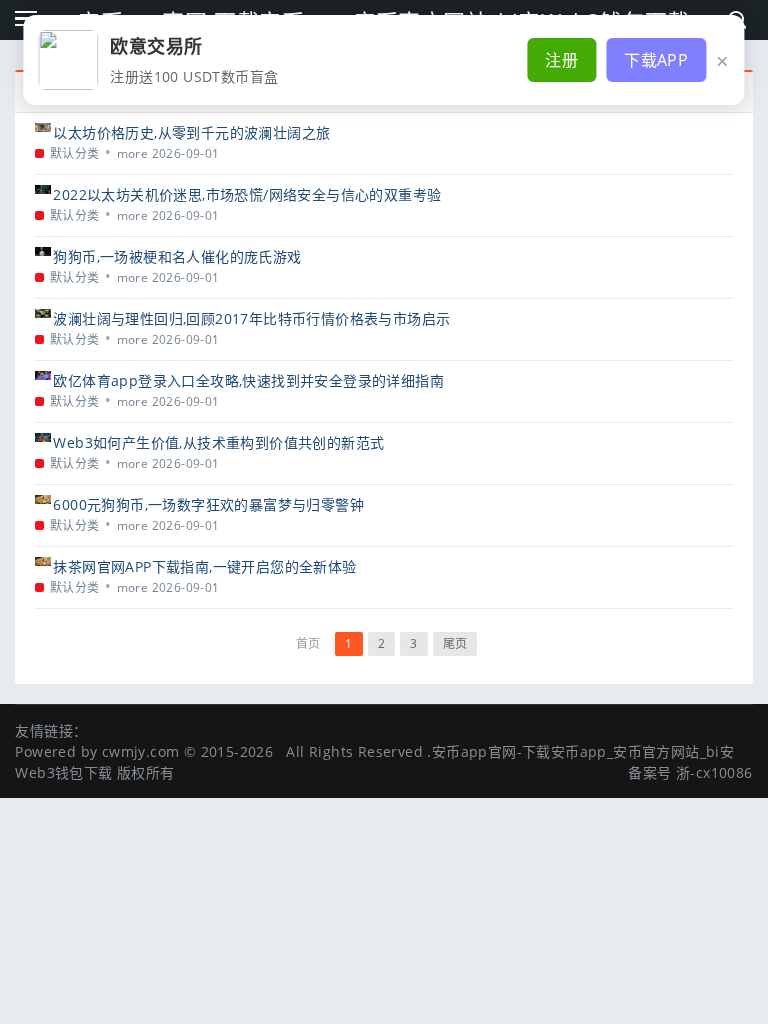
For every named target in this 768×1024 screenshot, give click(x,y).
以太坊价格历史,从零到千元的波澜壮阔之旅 (191, 132)
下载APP (656, 60)
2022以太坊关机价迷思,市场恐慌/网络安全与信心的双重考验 (247, 194)
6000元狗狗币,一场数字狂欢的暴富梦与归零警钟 (208, 504)
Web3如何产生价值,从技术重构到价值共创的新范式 (218, 442)
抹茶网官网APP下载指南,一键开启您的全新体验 (204, 566)
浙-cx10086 (714, 772)
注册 (561, 60)
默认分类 (75, 153)
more (133, 153)
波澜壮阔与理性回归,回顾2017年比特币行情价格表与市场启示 (251, 318)
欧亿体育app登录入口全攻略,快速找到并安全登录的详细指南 (248, 380)
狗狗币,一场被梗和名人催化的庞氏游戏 (177, 256)
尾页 (455, 643)
